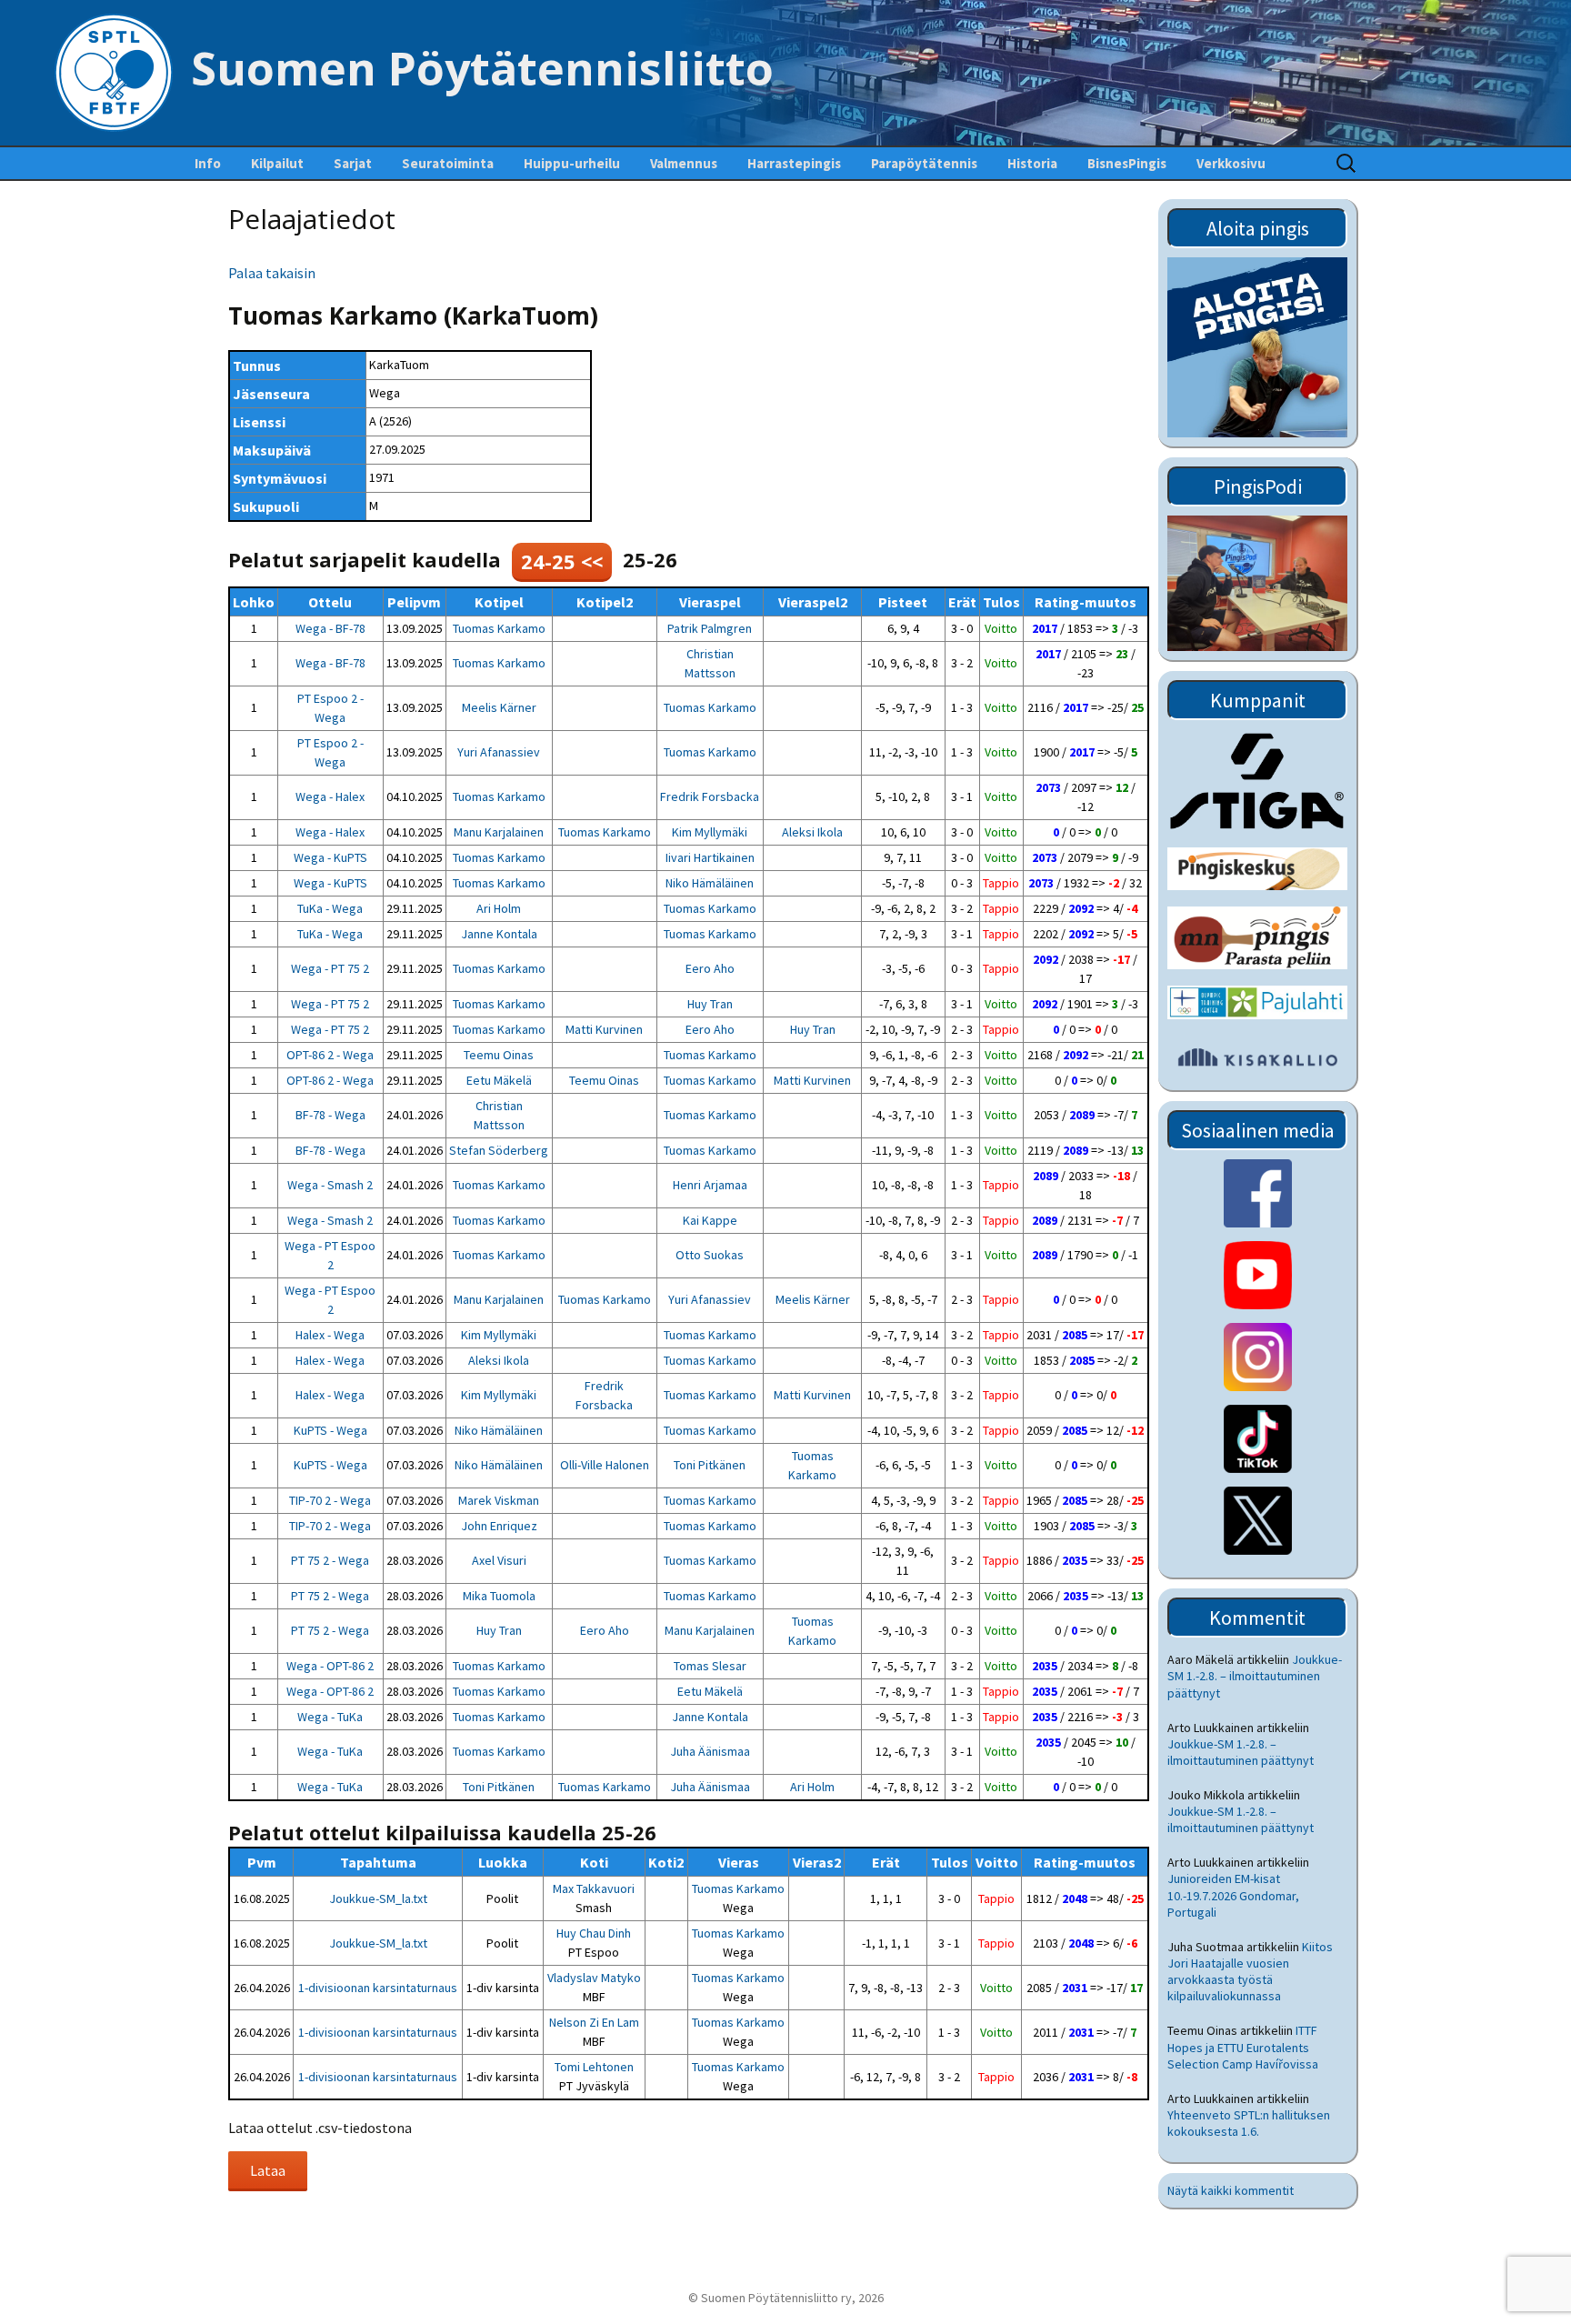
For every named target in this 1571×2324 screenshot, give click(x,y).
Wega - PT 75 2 (330, 968)
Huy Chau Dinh (594, 1933)
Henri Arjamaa (710, 1185)
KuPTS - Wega (330, 1430)
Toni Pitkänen (710, 1465)
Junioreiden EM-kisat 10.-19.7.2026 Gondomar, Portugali (1233, 1895)
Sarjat (353, 163)
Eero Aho (710, 968)
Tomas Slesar (710, 1666)
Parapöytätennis (924, 163)
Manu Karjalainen (499, 832)
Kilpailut (277, 163)
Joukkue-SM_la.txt (378, 1898)
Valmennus (684, 163)
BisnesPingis (1127, 163)
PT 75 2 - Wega (330, 1560)
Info (208, 163)
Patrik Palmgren (710, 628)
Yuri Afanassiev (499, 752)
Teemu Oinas (499, 1055)
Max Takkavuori (594, 1888)
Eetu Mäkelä (499, 1080)
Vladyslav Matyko (594, 1978)
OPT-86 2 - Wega (330, 1055)
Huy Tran (710, 1004)
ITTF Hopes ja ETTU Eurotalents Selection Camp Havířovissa (1243, 2047)
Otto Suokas (710, 1255)
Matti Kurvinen (604, 1029)
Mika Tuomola (499, 1596)
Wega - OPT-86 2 (330, 1666)
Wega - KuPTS (330, 857)
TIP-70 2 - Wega (330, 1500)
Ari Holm (499, 908)
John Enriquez (499, 1526)
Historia (1032, 163)
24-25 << (562, 561)
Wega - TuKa (330, 1717)
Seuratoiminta (448, 163)
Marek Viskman (499, 1500)
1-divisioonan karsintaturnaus (378, 1988)
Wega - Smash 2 (330, 1185)
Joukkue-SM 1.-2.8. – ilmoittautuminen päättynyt (1255, 1676)
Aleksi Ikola (812, 832)
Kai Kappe (710, 1220)
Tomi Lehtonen (594, 2067)
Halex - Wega (330, 1335)
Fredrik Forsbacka (710, 796)
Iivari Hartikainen (710, 857)
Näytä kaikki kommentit (1231, 2190)
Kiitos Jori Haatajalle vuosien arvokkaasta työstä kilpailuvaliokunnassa (1250, 1972)
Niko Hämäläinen (710, 883)
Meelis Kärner (499, 707)
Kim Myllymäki (710, 832)
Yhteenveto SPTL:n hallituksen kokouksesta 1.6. (1249, 2123)
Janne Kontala (499, 934)
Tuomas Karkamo (499, 628)
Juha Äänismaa (710, 1751)
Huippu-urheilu (572, 163)
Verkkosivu (1231, 163)
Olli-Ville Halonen (605, 1465)
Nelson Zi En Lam (594, 2022)
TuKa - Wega (330, 908)
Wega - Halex (330, 796)
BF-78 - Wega (330, 1115)
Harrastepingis (794, 163)
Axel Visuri (499, 1560)
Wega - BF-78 (330, 628)
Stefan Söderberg (499, 1150)
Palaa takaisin (272, 273)
